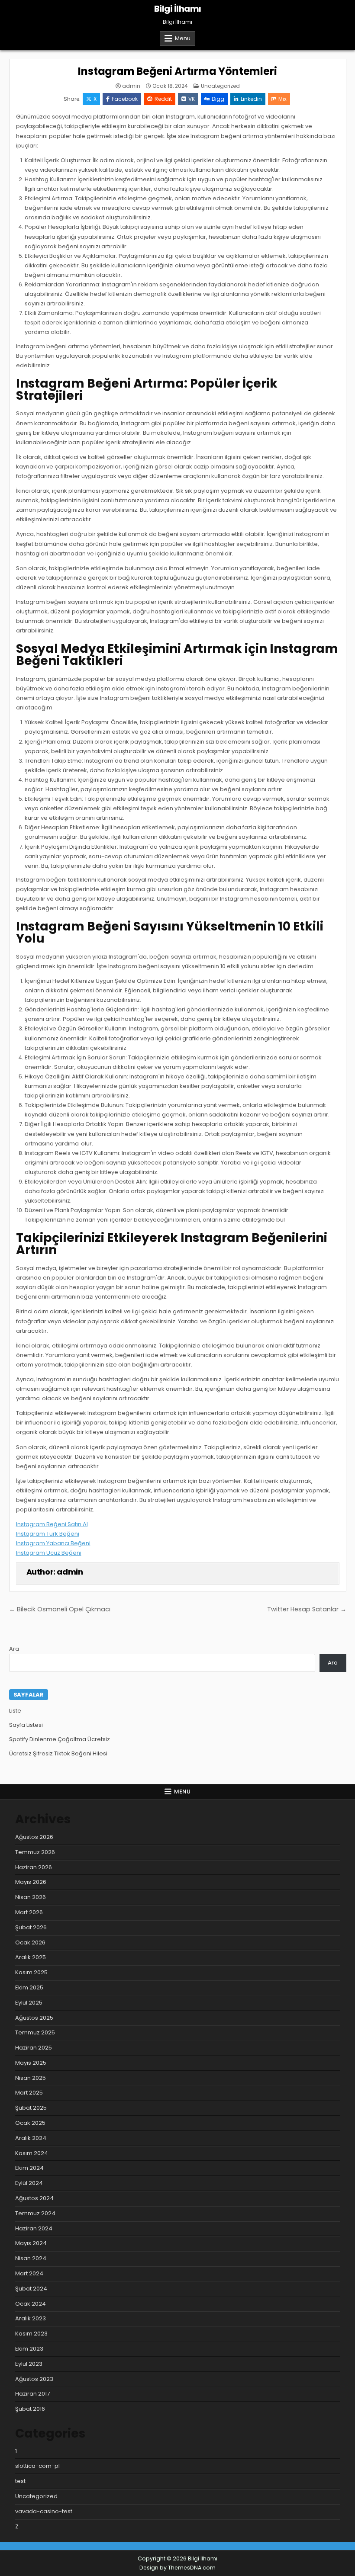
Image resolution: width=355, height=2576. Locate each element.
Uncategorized (220, 86)
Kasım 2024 (32, 2153)
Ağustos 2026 (34, 1837)
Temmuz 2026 (35, 1852)
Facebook (125, 99)
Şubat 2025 (31, 2108)
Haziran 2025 (34, 2048)
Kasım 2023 (31, 2334)
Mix (282, 99)
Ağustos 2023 (34, 2379)
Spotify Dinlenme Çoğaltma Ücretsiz (60, 1739)
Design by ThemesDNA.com (177, 2568)
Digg (218, 99)
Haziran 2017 (32, 2394)
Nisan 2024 (31, 2258)
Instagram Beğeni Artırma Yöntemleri (177, 71)
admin (131, 86)
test (20, 2481)
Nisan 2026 (31, 1897)
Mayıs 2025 (31, 2063)
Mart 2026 (29, 1912)
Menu (183, 38)
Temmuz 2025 (35, 2032)
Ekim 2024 (29, 2168)
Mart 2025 (29, 2093)
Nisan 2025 (31, 2078)
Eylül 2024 (29, 2183)
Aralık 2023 (31, 2318)
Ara (14, 1649)
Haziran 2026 (34, 1867)
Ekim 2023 (29, 2349)
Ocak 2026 (30, 1942)
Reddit (163, 99)
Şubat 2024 (31, 2289)
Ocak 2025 (30, 2123)
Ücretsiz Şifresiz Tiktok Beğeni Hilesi (58, 1753)
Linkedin (251, 99)
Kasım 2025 (31, 1972)
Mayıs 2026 (31, 1882)
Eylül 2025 (29, 2003)
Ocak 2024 (31, 2304)
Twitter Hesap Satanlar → (307, 1609)
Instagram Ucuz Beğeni (49, 1553)
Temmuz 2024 (35, 2213)
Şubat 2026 (31, 1927)
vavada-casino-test (44, 2511)
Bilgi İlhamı (178, 9)
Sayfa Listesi (26, 1725)
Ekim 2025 (29, 1987)
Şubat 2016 (30, 2409)
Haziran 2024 (34, 2228)
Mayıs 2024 (31, 2243)
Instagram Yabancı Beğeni (53, 1543)
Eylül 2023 (29, 2364)
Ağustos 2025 (34, 2018)
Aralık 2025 (31, 1957)
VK (192, 99)
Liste (15, 1711)
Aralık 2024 (31, 2138)
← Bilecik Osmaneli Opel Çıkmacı (60, 1609)
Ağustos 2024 (34, 2198)
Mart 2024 (29, 2273)
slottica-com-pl (37, 2466)
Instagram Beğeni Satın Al (52, 1524)
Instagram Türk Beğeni (48, 1534)
